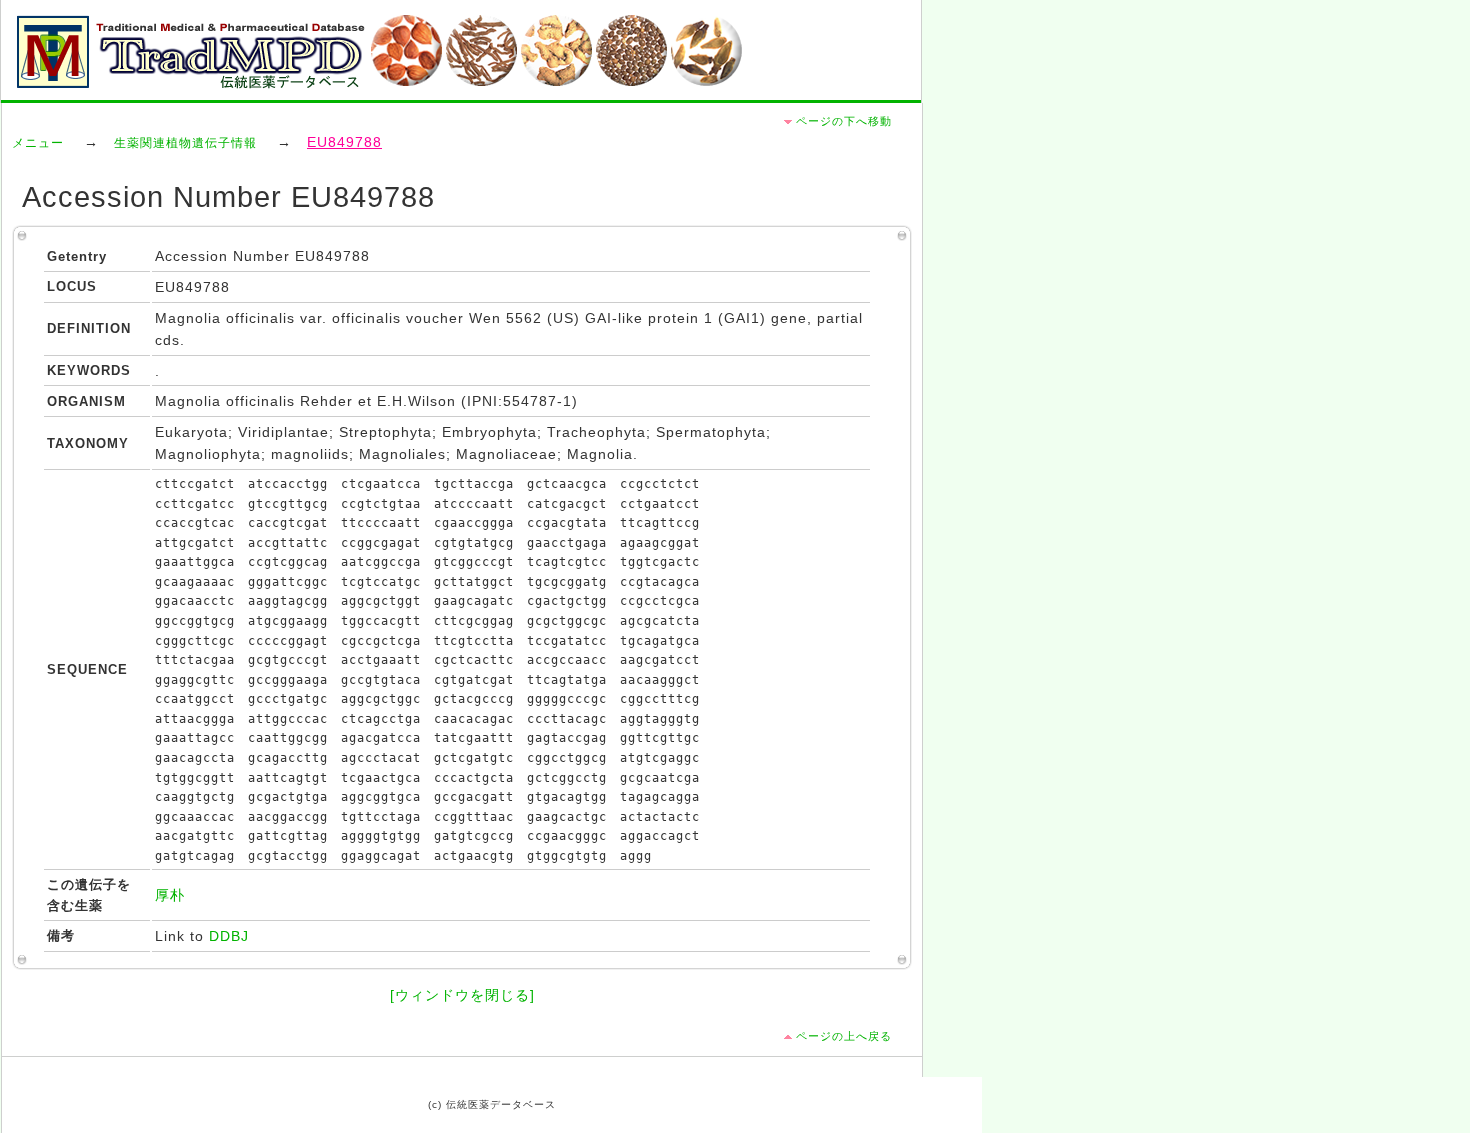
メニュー (38, 143)
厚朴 (170, 895)
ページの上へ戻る (844, 1036)
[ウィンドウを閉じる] (462, 995)
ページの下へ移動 (844, 121)
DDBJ (229, 936)
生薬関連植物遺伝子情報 (185, 143)
